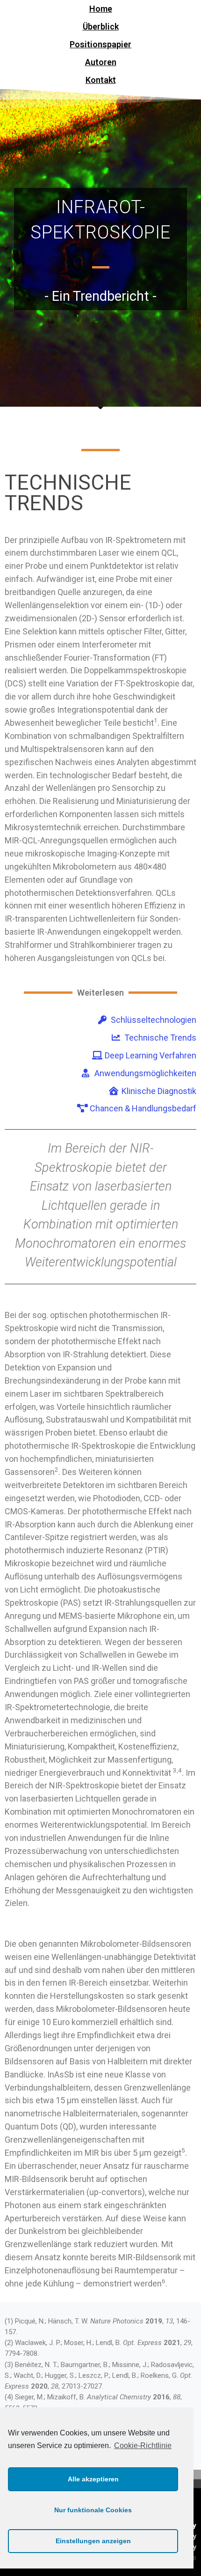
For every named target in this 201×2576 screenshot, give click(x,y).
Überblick (101, 26)
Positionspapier (100, 44)
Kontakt (101, 80)
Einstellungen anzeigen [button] (93, 2541)
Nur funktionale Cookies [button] (93, 2510)
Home (101, 9)
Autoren (101, 62)
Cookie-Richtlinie (143, 2446)
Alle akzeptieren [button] (93, 2479)
